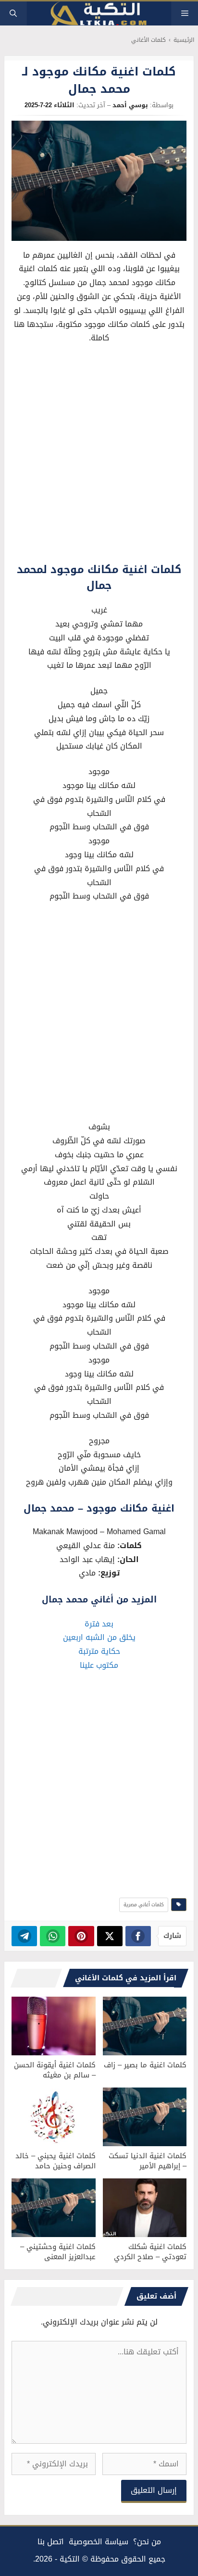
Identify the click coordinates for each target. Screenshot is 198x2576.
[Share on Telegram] (24, 1936)
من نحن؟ (147, 2542)
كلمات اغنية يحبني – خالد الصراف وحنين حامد (56, 2161)
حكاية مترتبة (99, 1651)
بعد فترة (99, 1624)
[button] (13, 13)
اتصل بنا (51, 2542)
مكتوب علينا (99, 1665)
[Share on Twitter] (110, 1936)
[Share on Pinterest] (81, 1936)
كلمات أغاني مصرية (144, 1905)
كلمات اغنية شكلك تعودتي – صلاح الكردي (150, 2252)
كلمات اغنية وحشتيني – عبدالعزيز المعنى (58, 2252)
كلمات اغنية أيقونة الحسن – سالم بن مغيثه (55, 2070)
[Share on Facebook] (138, 1936)
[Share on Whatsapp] (53, 1936)
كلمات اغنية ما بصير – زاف (145, 2065)
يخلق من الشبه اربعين (99, 1637)
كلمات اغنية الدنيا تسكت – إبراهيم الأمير (148, 2161)
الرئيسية (184, 40)
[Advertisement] (99, 456)
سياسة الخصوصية (99, 2542)
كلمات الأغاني (148, 40)
